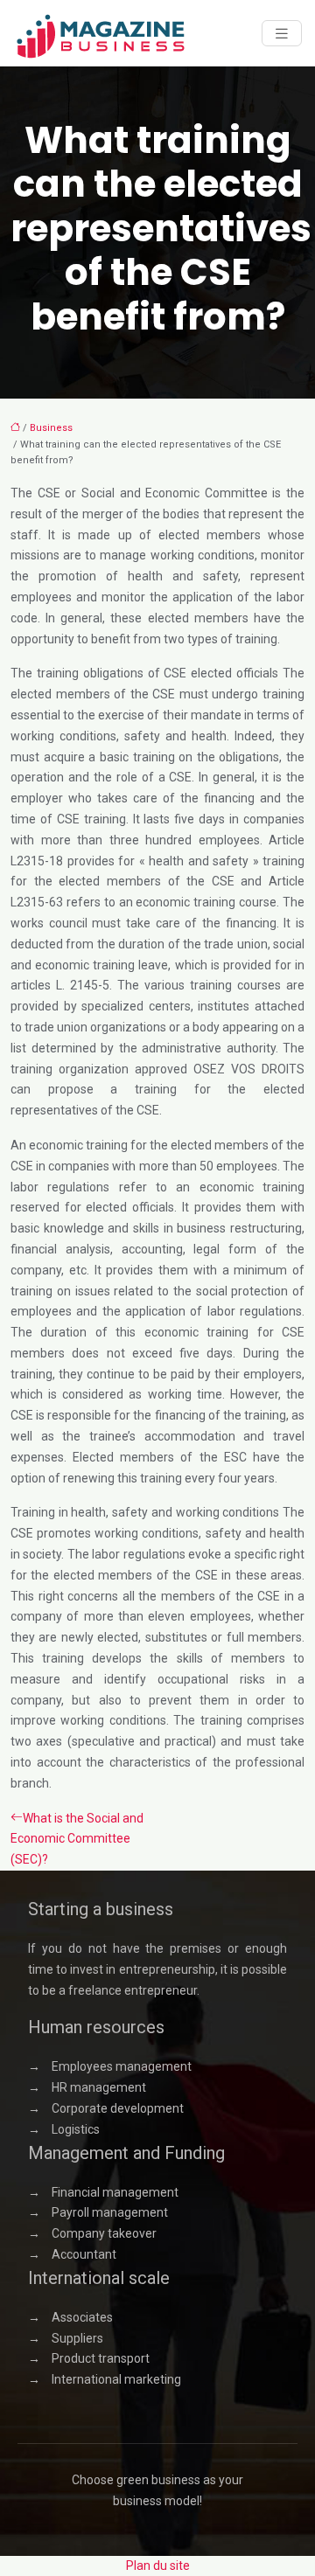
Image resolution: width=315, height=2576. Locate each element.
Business (51, 428)
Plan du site (158, 2566)
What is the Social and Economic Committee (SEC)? (77, 1839)
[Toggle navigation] (282, 34)
